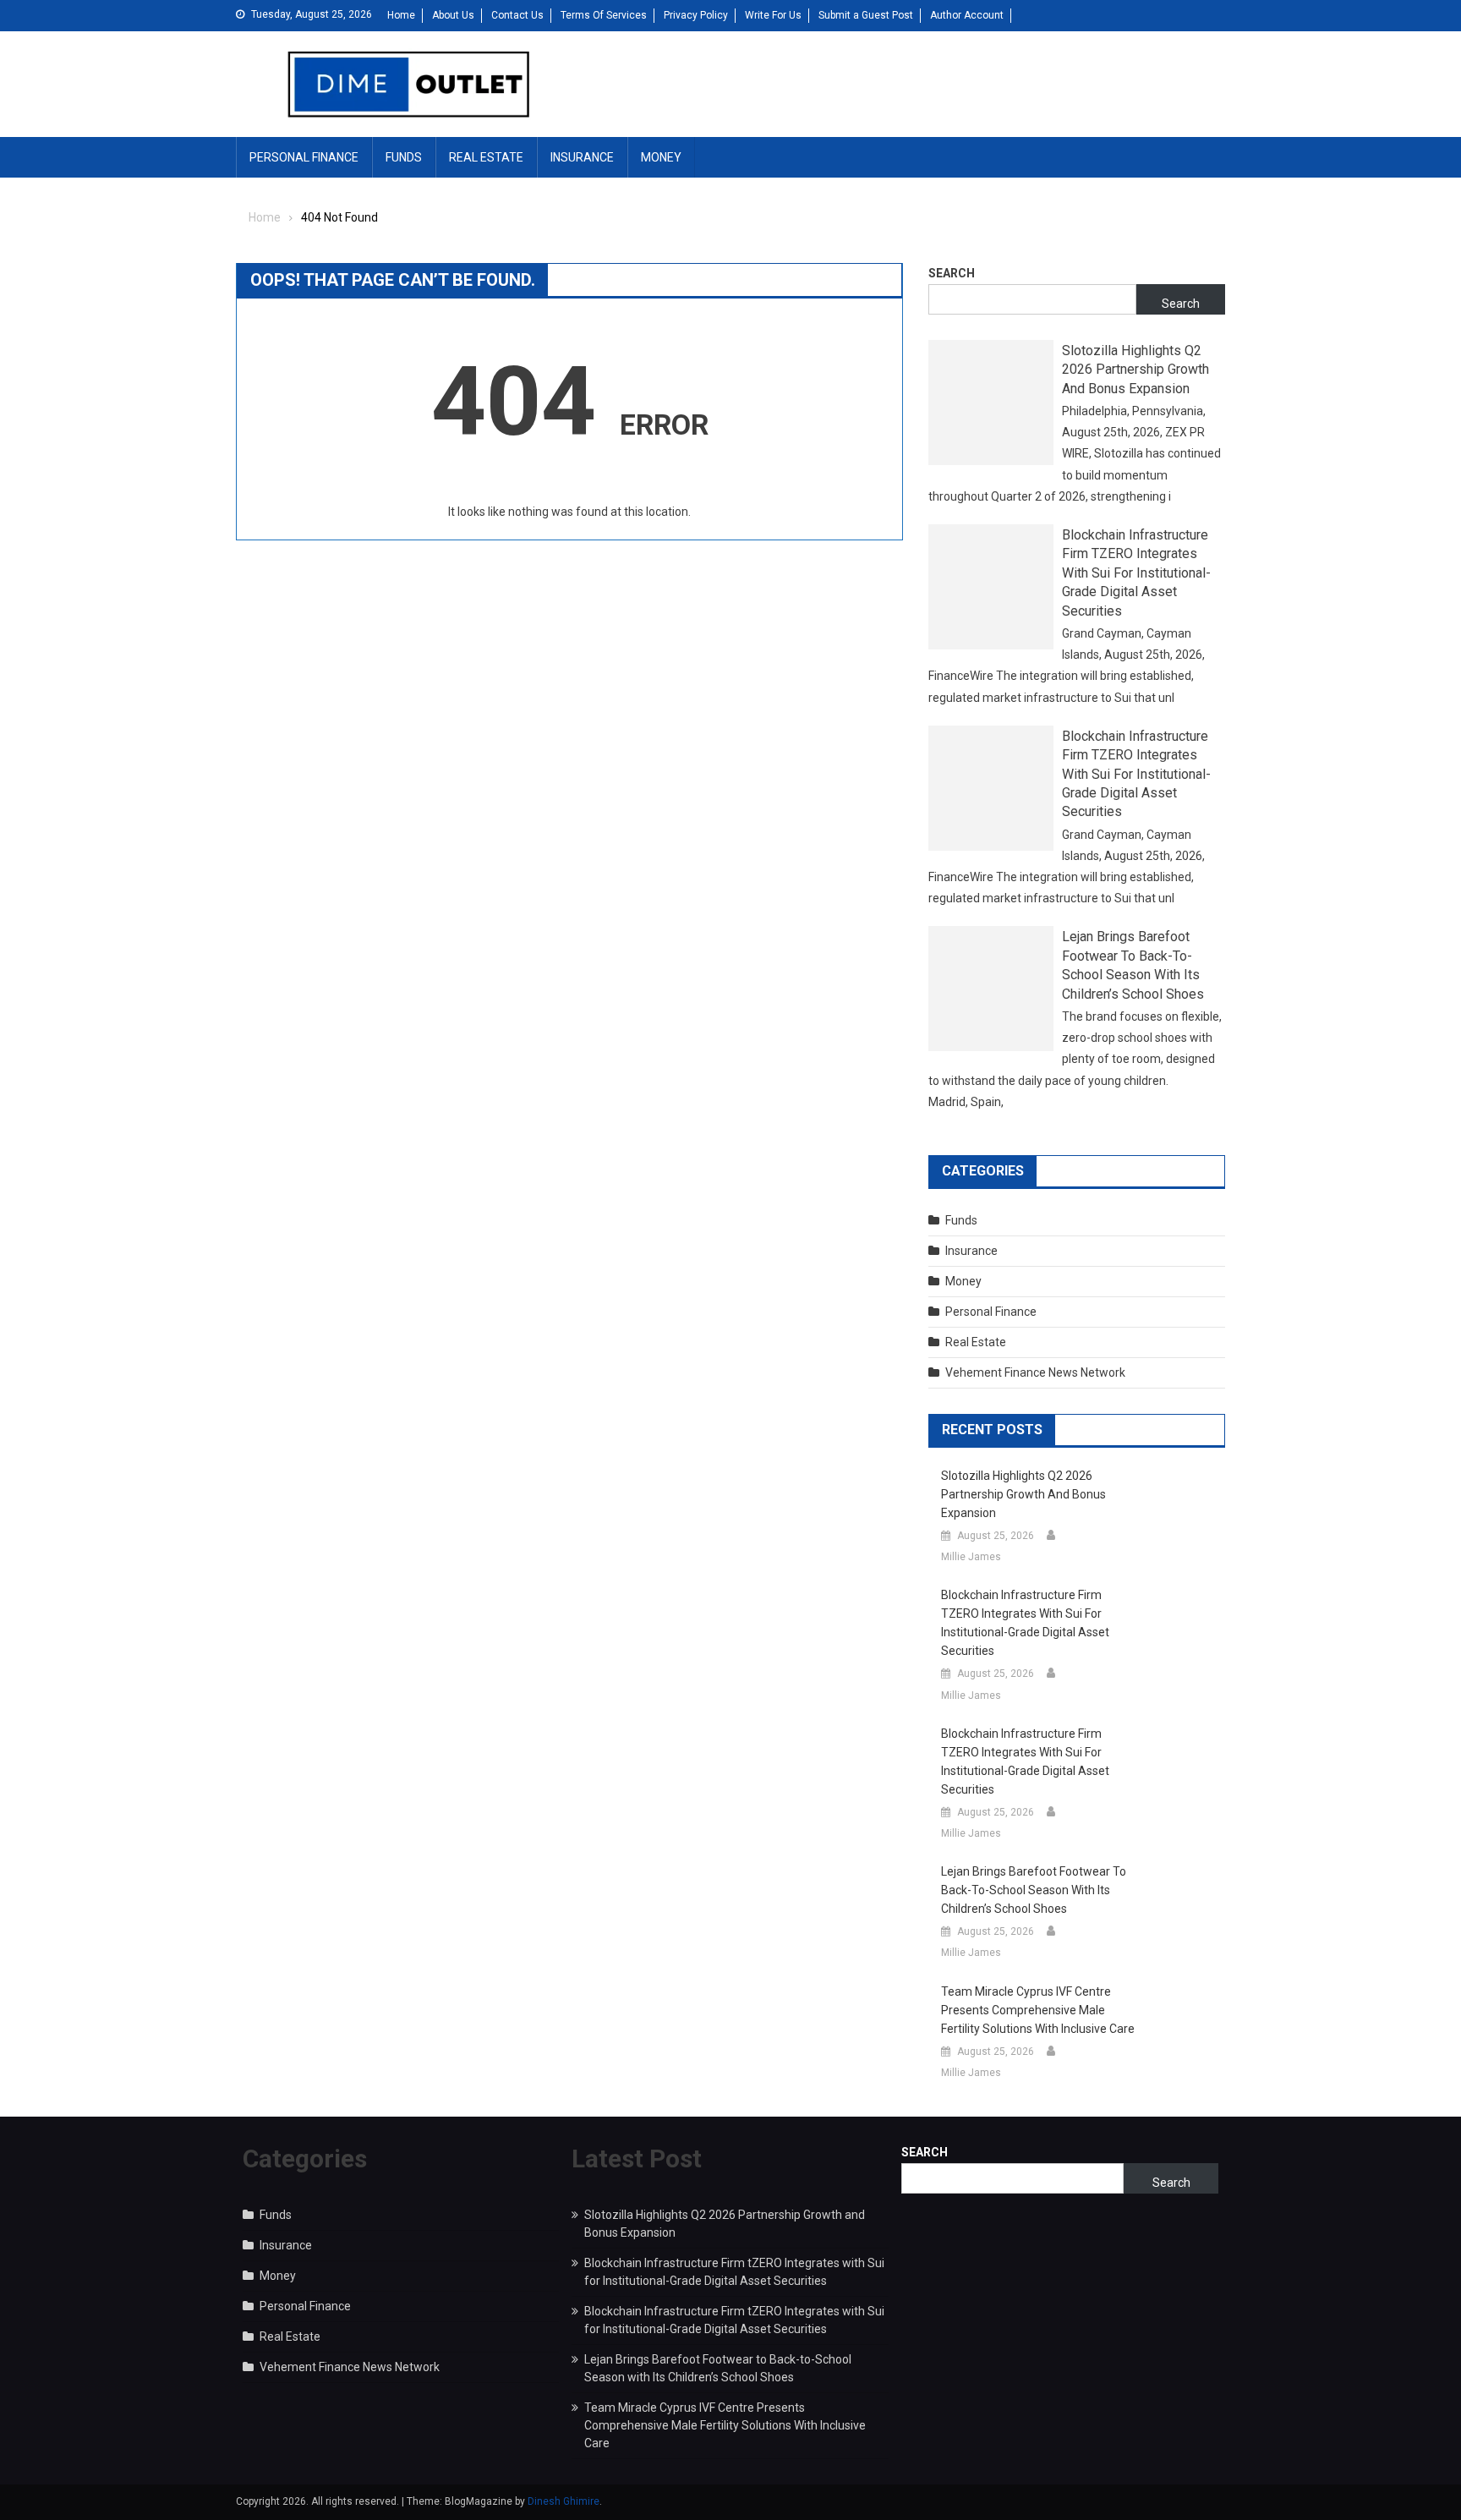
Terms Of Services (604, 15)
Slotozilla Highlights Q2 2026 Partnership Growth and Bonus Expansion (1135, 370)
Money (661, 157)
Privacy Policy (696, 15)
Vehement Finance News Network (1035, 1372)
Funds (404, 157)
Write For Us (773, 15)
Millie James (971, 1557)
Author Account (967, 15)
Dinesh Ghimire (564, 2501)
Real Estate (486, 157)
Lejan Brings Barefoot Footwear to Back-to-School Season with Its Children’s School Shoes (1133, 965)
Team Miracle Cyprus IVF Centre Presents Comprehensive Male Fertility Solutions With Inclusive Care (1038, 2010)
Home (401, 15)
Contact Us (517, 15)
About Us (453, 15)
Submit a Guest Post (866, 15)
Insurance (582, 157)
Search (952, 273)
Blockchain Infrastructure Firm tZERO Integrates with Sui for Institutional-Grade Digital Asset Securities (1136, 573)
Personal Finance (304, 157)
